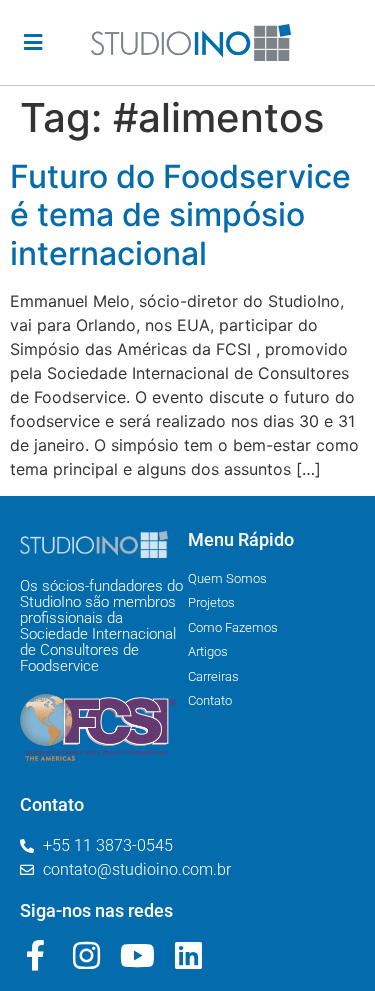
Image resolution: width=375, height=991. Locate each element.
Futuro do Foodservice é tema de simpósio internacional (180, 215)
